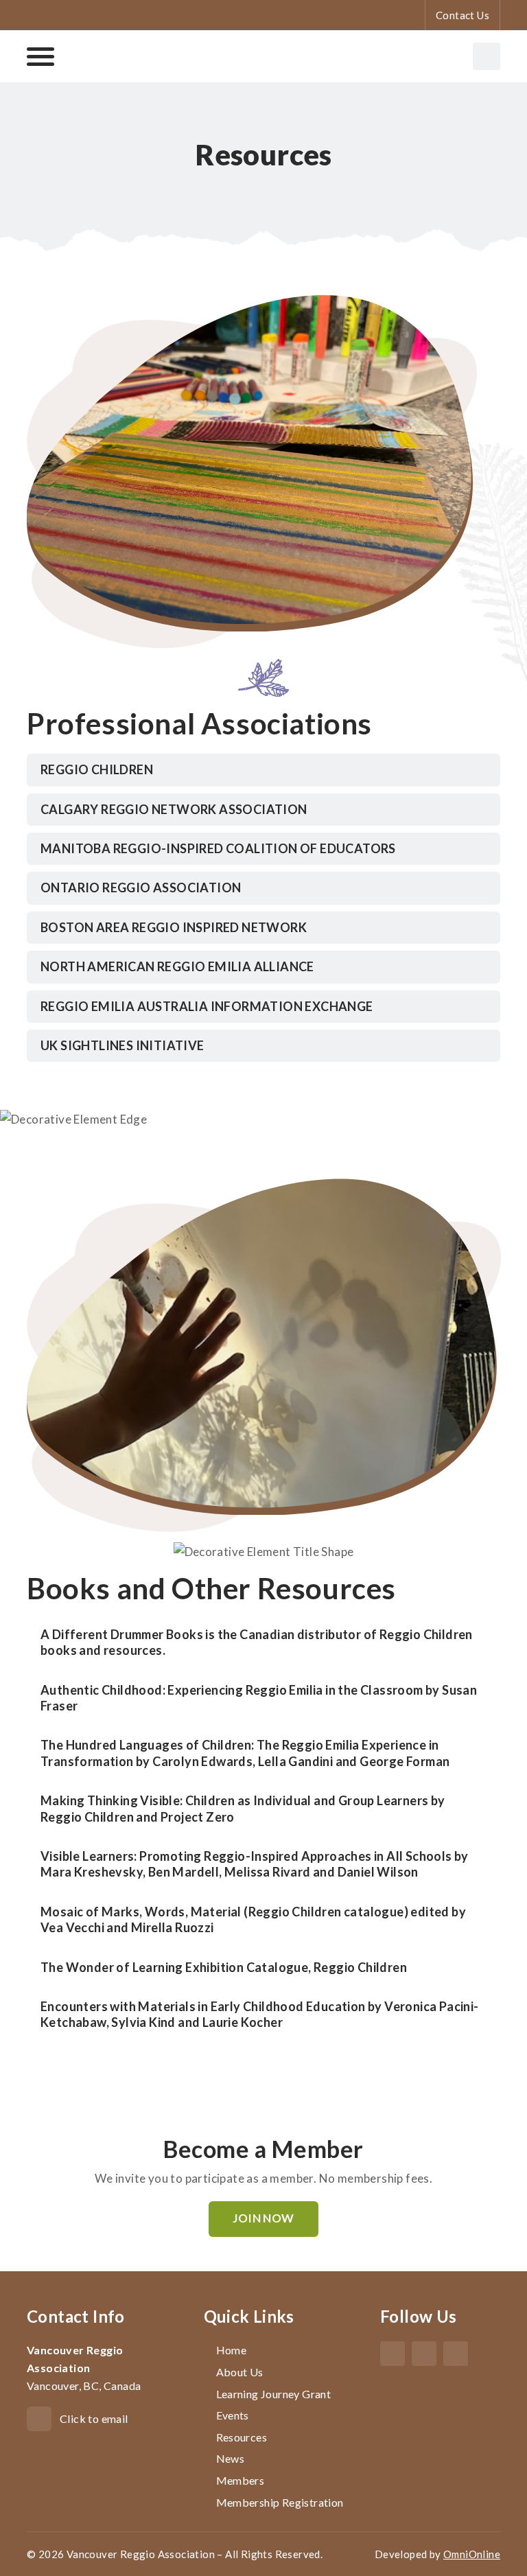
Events (233, 2415)
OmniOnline (472, 2554)
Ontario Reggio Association (141, 887)
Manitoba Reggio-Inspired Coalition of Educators (218, 848)
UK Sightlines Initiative (122, 1045)
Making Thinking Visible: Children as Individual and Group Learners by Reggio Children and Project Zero (243, 1808)
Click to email (94, 2418)
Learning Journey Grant (274, 2394)
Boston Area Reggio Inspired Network (174, 927)
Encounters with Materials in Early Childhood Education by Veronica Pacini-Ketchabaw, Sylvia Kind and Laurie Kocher (260, 2014)
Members (241, 2480)
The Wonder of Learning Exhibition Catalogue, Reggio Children (224, 1967)
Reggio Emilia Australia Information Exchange (207, 1006)
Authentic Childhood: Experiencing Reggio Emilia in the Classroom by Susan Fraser (259, 1698)
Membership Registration (280, 2502)
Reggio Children (97, 769)
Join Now (263, 2218)
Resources (242, 2437)
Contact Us (462, 15)
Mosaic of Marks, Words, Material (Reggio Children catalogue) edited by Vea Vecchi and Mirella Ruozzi (253, 1919)
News (231, 2458)
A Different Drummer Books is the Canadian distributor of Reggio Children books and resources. (257, 1642)
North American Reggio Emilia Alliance (177, 966)
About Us (240, 2372)
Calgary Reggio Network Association (174, 809)
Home (232, 2350)
